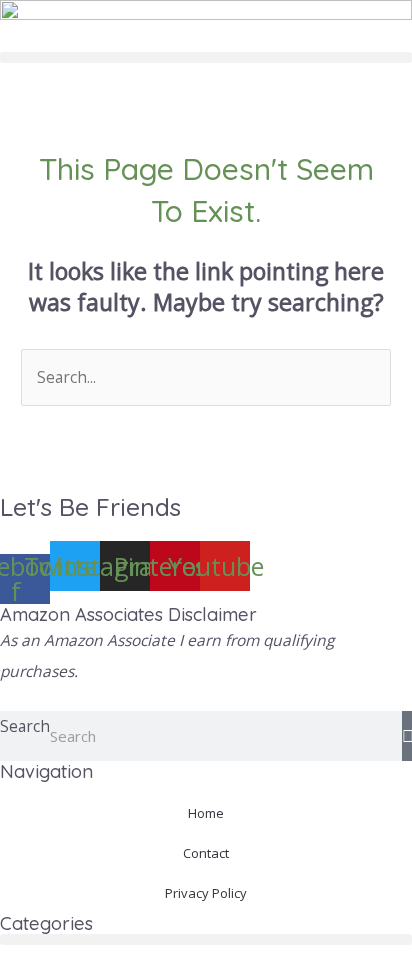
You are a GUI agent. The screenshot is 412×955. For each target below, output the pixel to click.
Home (206, 813)
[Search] (407, 736)
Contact (206, 853)
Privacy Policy (206, 893)
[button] (206, 57)
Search (25, 726)
